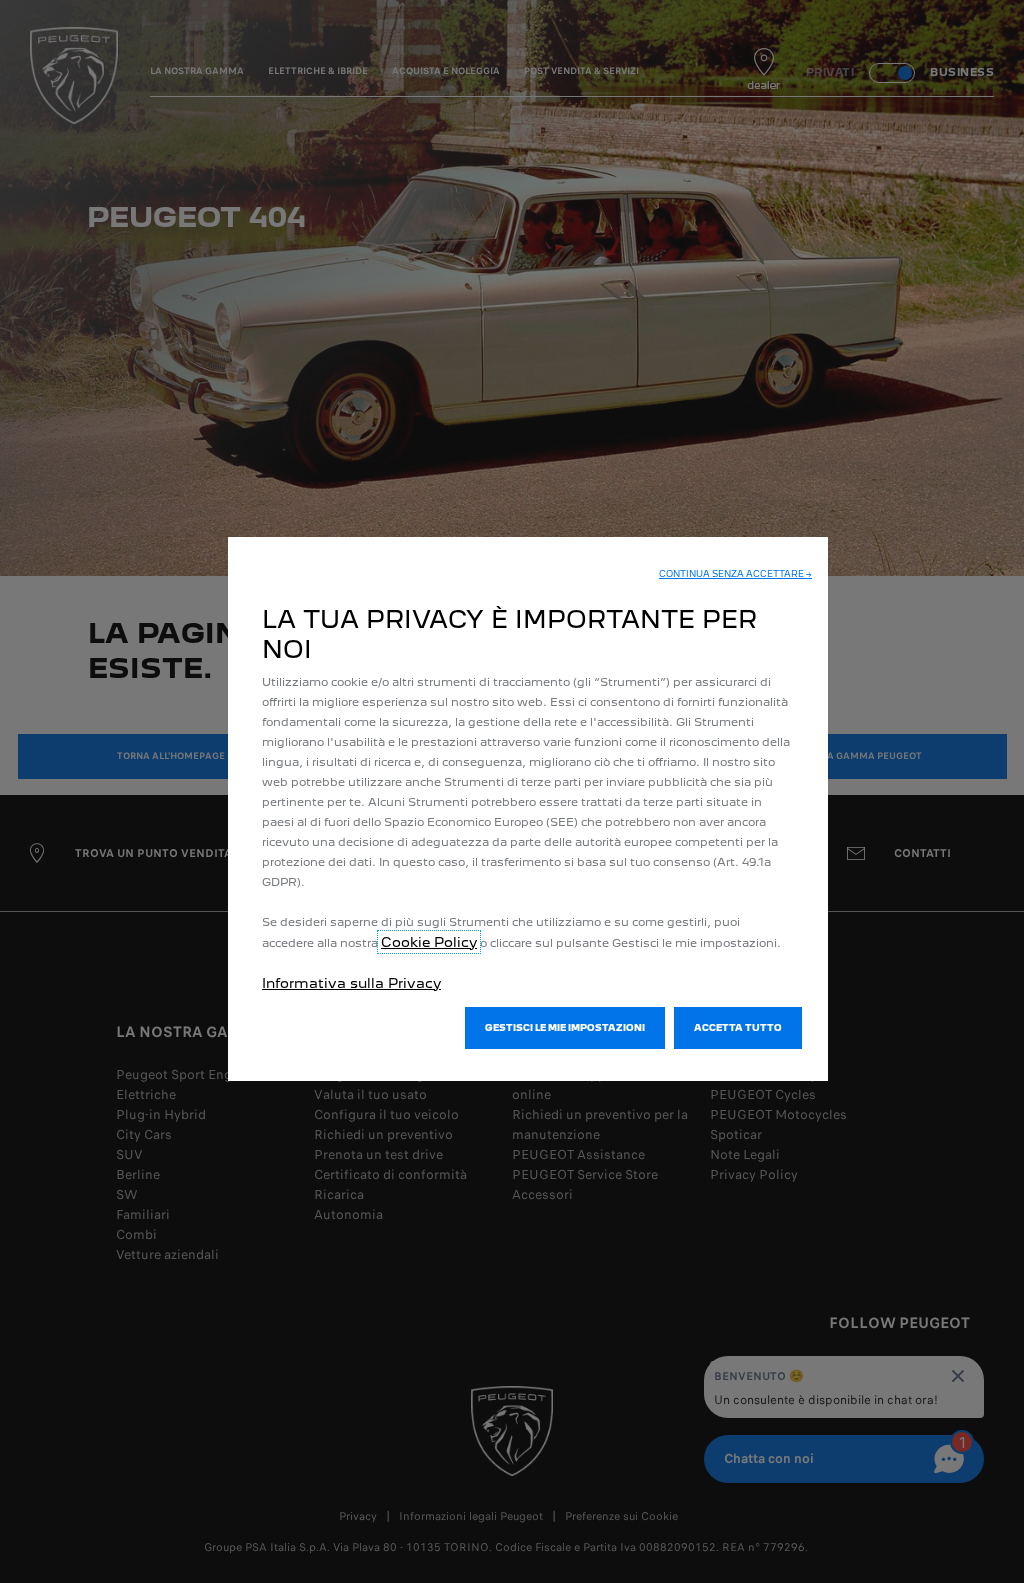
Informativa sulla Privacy (351, 983)
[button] (735, 574)
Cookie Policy (429, 942)
